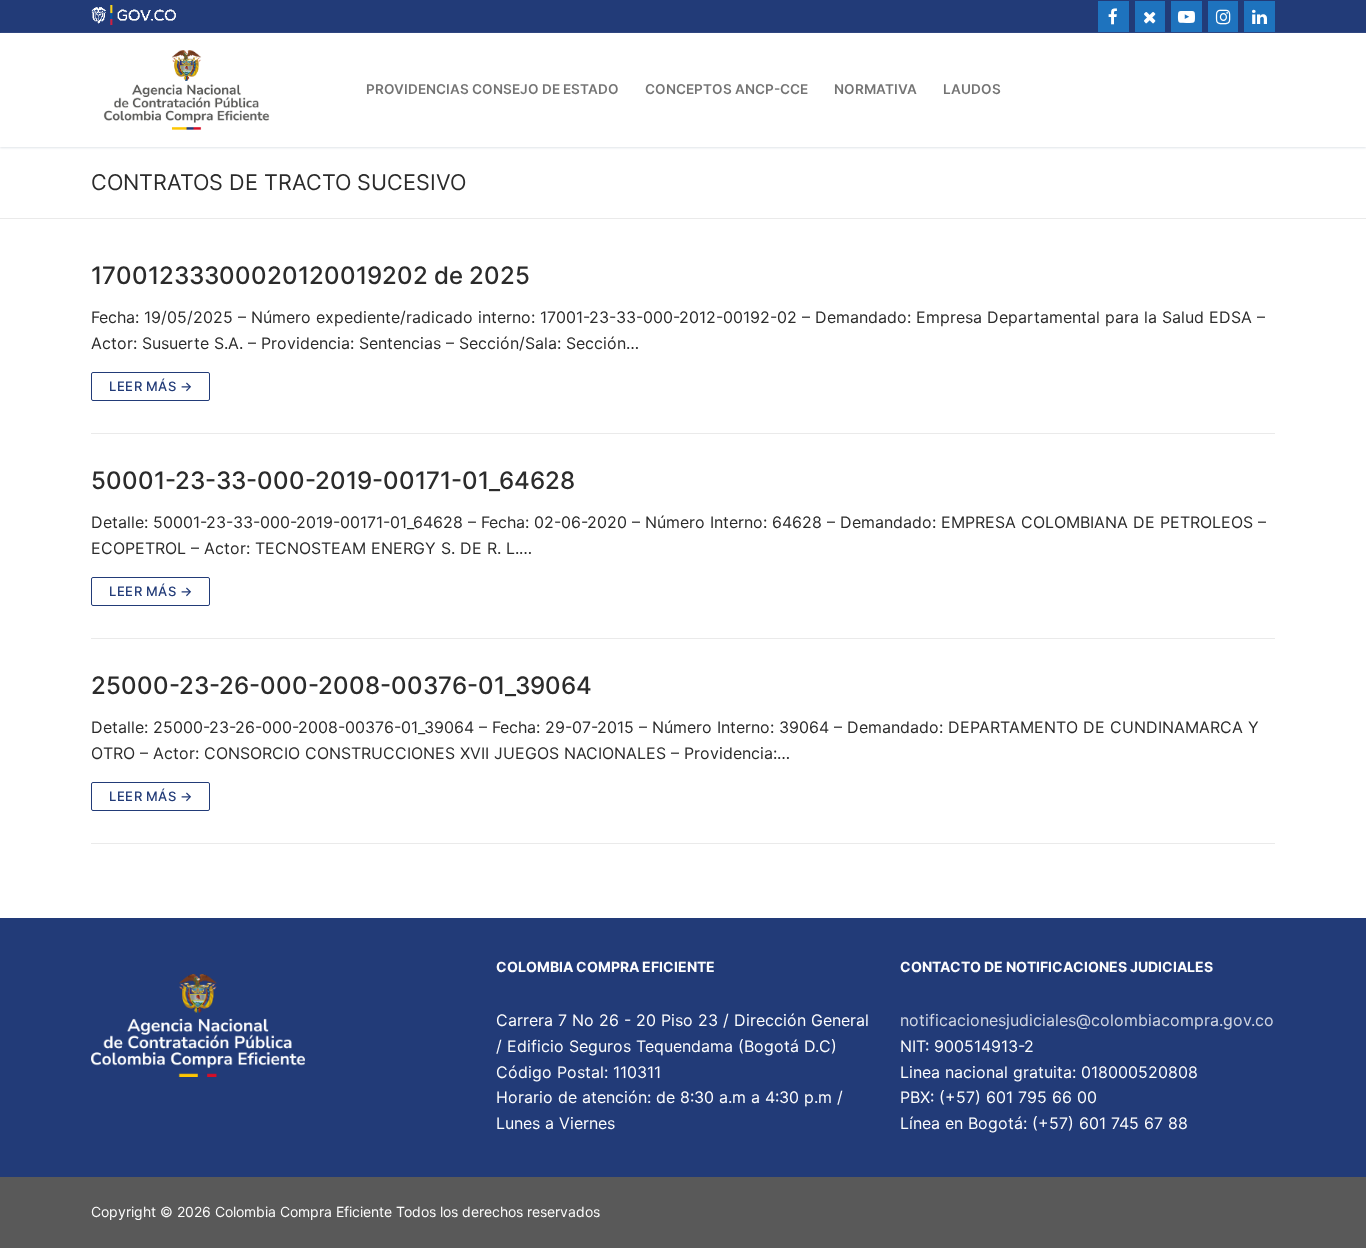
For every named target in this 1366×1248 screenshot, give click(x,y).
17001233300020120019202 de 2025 (310, 275)
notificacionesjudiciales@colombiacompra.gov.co (1087, 1020)
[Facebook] (1113, 16)
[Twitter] (1150, 16)
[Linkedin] (1259, 16)
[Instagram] (1223, 16)
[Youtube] (1186, 16)
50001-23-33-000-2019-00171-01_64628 (333, 480)
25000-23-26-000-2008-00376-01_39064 (341, 685)
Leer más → (150, 386)
